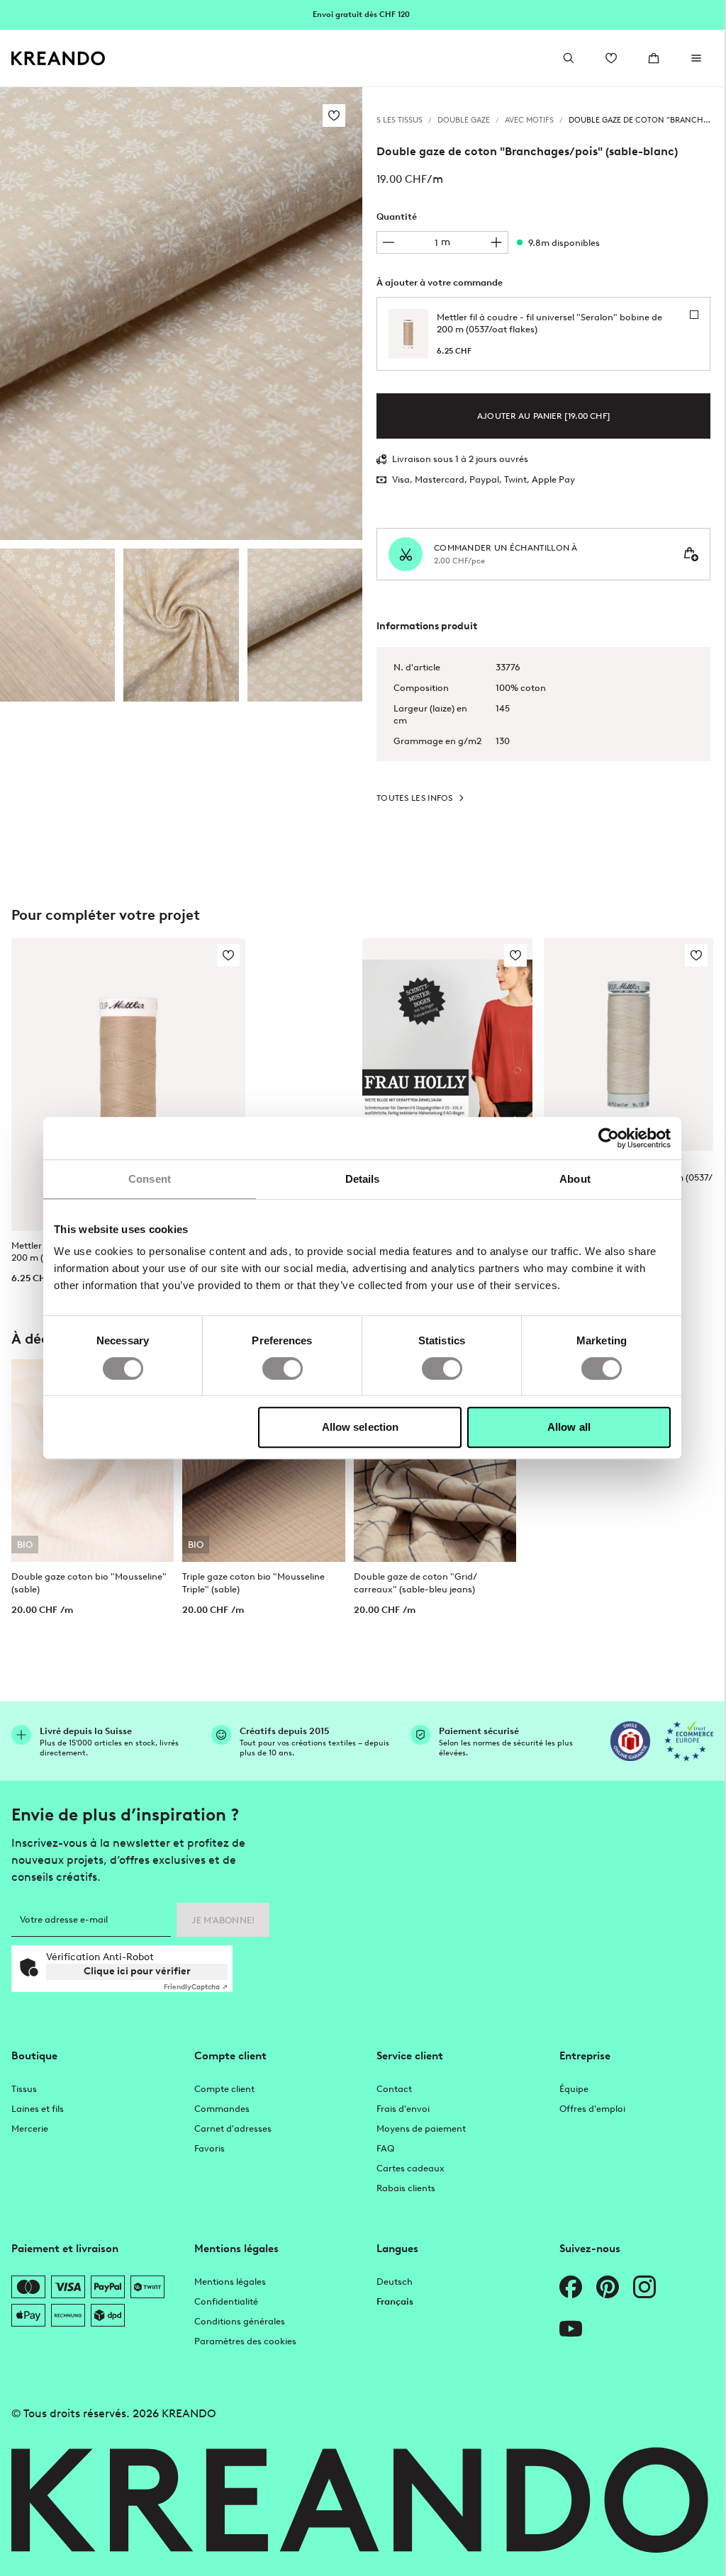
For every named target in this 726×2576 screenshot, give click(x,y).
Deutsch (395, 2282)
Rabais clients (406, 2188)
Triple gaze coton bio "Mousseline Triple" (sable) (253, 1582)
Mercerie (30, 2128)
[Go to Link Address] (362, 14)
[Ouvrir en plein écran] (181, 314)
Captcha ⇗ (196, 1987)
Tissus (24, 2089)
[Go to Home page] (58, 58)
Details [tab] (363, 1179)
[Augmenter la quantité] (496, 242)
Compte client (224, 2089)
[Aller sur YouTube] (571, 2329)
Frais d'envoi (403, 2109)
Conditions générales (240, 2321)
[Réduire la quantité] (389, 242)
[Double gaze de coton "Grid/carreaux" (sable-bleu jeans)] (435, 1461)
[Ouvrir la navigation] (696, 58)
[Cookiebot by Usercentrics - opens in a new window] (609, 1138)
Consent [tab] (150, 1179)
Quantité (397, 216)
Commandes (222, 2109)
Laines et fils (38, 2109)
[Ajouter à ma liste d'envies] (334, 116)
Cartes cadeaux (411, 2168)
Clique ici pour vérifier (137, 1971)
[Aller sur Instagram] (644, 2287)
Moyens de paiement (421, 2128)
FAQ (385, 2148)
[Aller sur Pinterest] (608, 2287)
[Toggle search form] (569, 58)
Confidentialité (226, 2301)
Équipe (574, 2089)
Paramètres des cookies (245, 2341)
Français (395, 2301)
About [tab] (575, 1179)
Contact (394, 2089)
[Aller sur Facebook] (571, 2287)
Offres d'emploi (592, 2109)
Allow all (569, 1427)
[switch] (283, 1368)
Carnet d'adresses (233, 2128)
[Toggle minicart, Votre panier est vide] (654, 58)
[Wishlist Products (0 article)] (611, 58)
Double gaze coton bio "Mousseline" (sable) (89, 1582)
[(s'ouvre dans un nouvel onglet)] (630, 1741)
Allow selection (361, 1427)
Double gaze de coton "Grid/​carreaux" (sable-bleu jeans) (415, 1582)
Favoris (210, 2148)
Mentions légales (230, 2282)
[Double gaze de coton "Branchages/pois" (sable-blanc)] (57, 625)
